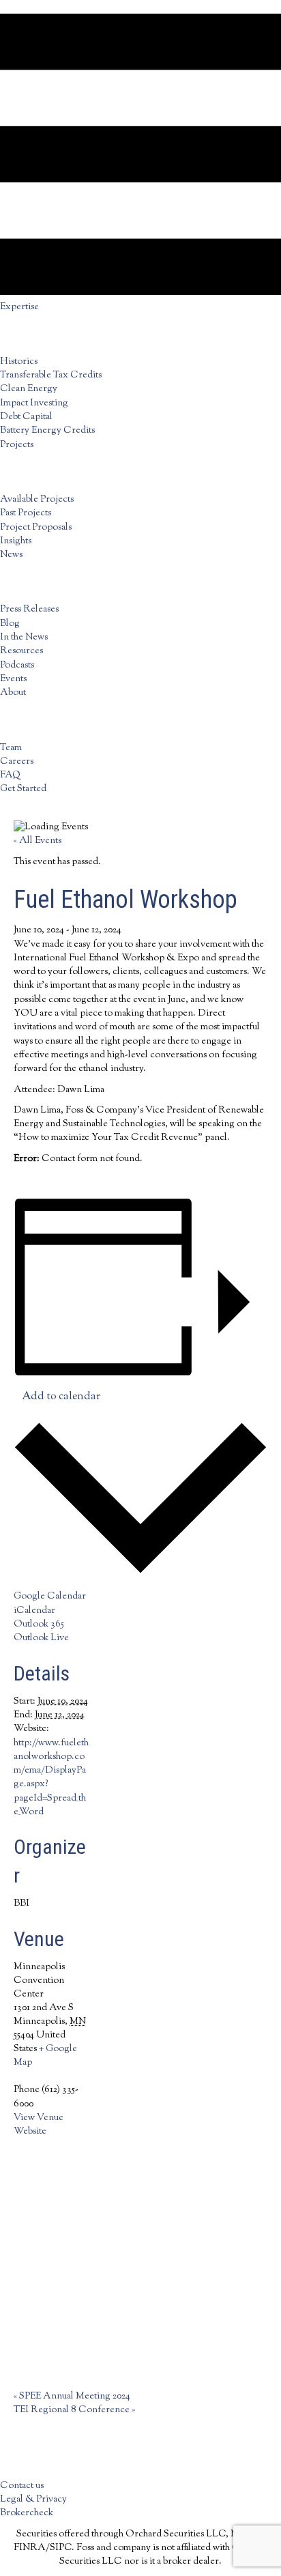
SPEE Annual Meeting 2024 (72, 2396)
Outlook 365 (39, 1625)
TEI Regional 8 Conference (74, 2410)
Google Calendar (50, 1597)
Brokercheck (27, 2513)
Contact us (22, 2486)
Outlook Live (41, 1638)
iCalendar (34, 1611)
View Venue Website (39, 2125)
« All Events (38, 841)
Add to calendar (61, 1397)
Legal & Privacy (33, 2500)
